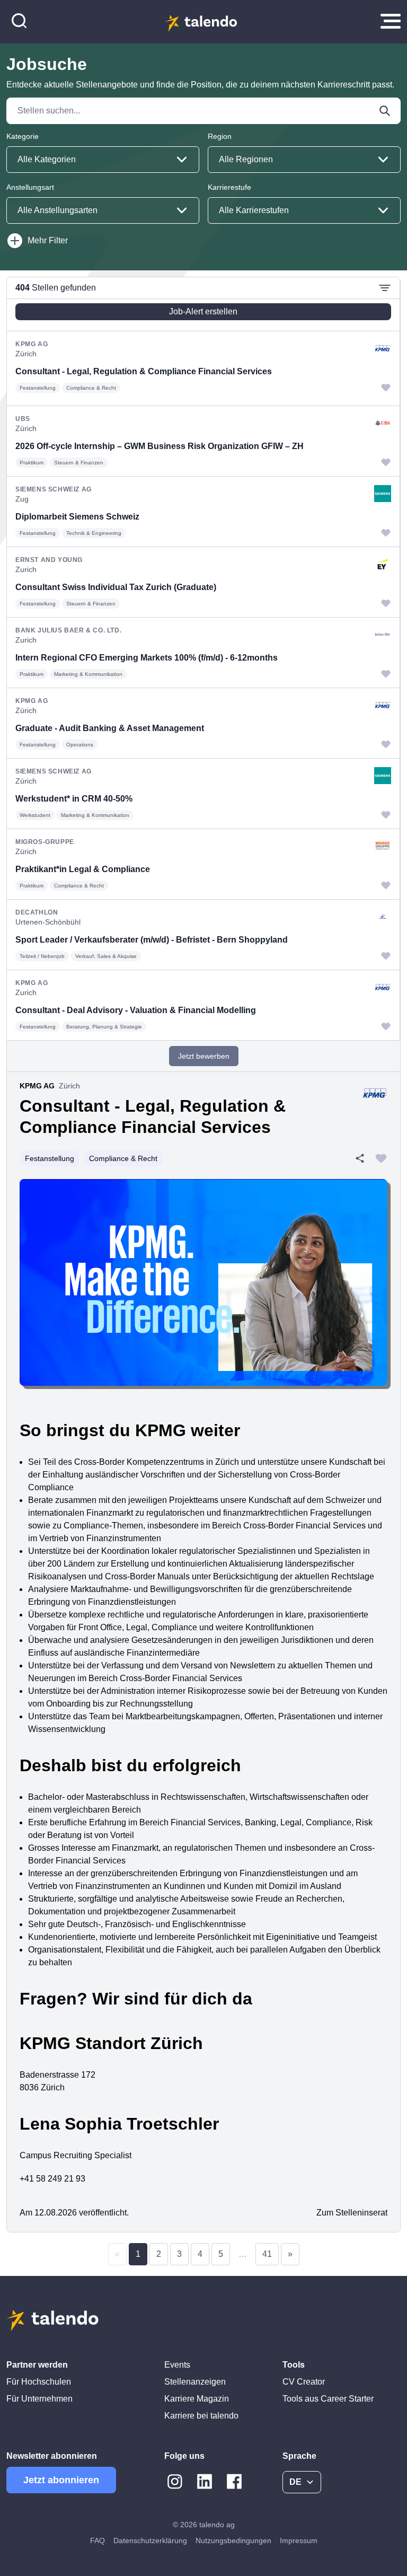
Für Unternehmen (39, 2399)
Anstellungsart (30, 187)
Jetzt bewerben (204, 1056)
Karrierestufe (229, 187)
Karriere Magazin (197, 2399)
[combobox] (103, 160)
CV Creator (304, 2382)
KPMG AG (37, 1086)
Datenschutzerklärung (150, 2540)
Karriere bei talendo (201, 2416)
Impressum (299, 2540)
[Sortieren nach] (385, 288)
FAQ (98, 2540)
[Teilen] (360, 1158)
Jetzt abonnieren (61, 2480)
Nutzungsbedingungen (233, 2540)
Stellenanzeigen (195, 2382)
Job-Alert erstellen (203, 311)
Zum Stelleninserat (352, 2213)
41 (267, 2254)
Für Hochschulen (39, 2382)
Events (177, 2365)
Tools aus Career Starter (328, 2399)
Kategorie (23, 136)
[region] (203, 659)
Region (220, 136)
